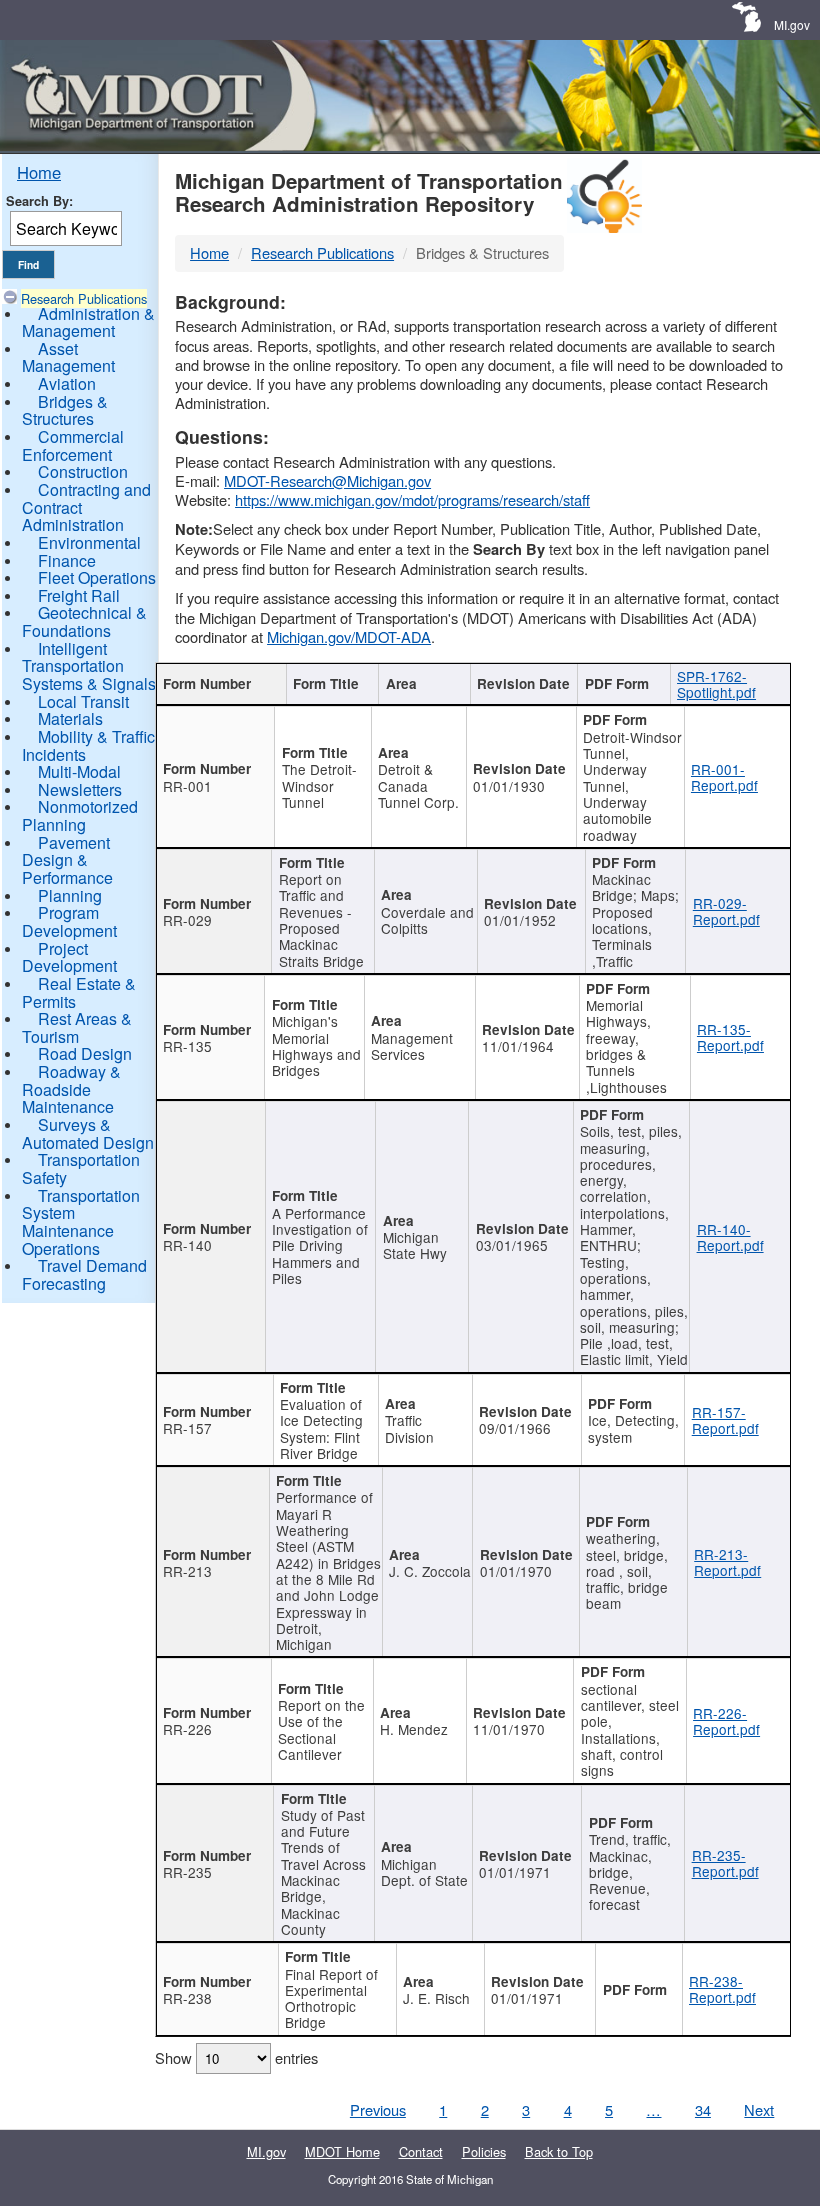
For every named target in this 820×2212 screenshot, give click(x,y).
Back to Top (559, 2151)
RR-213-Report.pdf (727, 1562)
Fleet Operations (97, 577)
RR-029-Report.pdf (726, 911)
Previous (378, 2109)
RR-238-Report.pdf (722, 1989)
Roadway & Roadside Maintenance (71, 1089)
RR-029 (187, 920)
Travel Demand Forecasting (84, 1274)
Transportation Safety (81, 1168)
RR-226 (187, 1729)
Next (759, 2109)
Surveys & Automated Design (88, 1133)
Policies (484, 2151)
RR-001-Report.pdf (724, 777)
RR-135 (187, 1046)
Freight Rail (79, 595)
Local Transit (83, 701)
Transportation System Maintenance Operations (81, 1222)
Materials (70, 718)
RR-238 (187, 1998)
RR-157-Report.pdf (725, 1420)
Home (39, 172)
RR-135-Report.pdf (730, 1037)
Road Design (85, 1053)
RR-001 (187, 786)
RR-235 (187, 1872)
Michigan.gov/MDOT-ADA (349, 636)
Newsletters (80, 789)
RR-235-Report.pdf (725, 1863)
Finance (67, 560)
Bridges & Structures (65, 410)
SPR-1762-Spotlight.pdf (716, 684)
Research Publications (84, 298)
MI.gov (792, 24)
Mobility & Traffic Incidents (88, 745)
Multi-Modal (79, 771)
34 (703, 2109)
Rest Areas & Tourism (77, 1027)
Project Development (69, 957)
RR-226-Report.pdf (726, 1721)
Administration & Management (88, 322)
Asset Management (68, 357)
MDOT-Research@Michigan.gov (327, 480)
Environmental (89, 542)
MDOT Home (342, 2151)
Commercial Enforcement (73, 445)
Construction (83, 471)
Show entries (236, 2057)
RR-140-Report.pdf (730, 1237)
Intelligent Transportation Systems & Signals (89, 666)
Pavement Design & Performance (67, 860)
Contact (421, 2151)
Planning (70, 895)
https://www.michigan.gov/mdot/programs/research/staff (412, 499)
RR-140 (187, 1245)
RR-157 (187, 1428)
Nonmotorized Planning (80, 815)
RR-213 (187, 1571)
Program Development (69, 921)
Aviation (67, 383)
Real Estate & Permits (79, 992)
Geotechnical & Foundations (84, 621)
